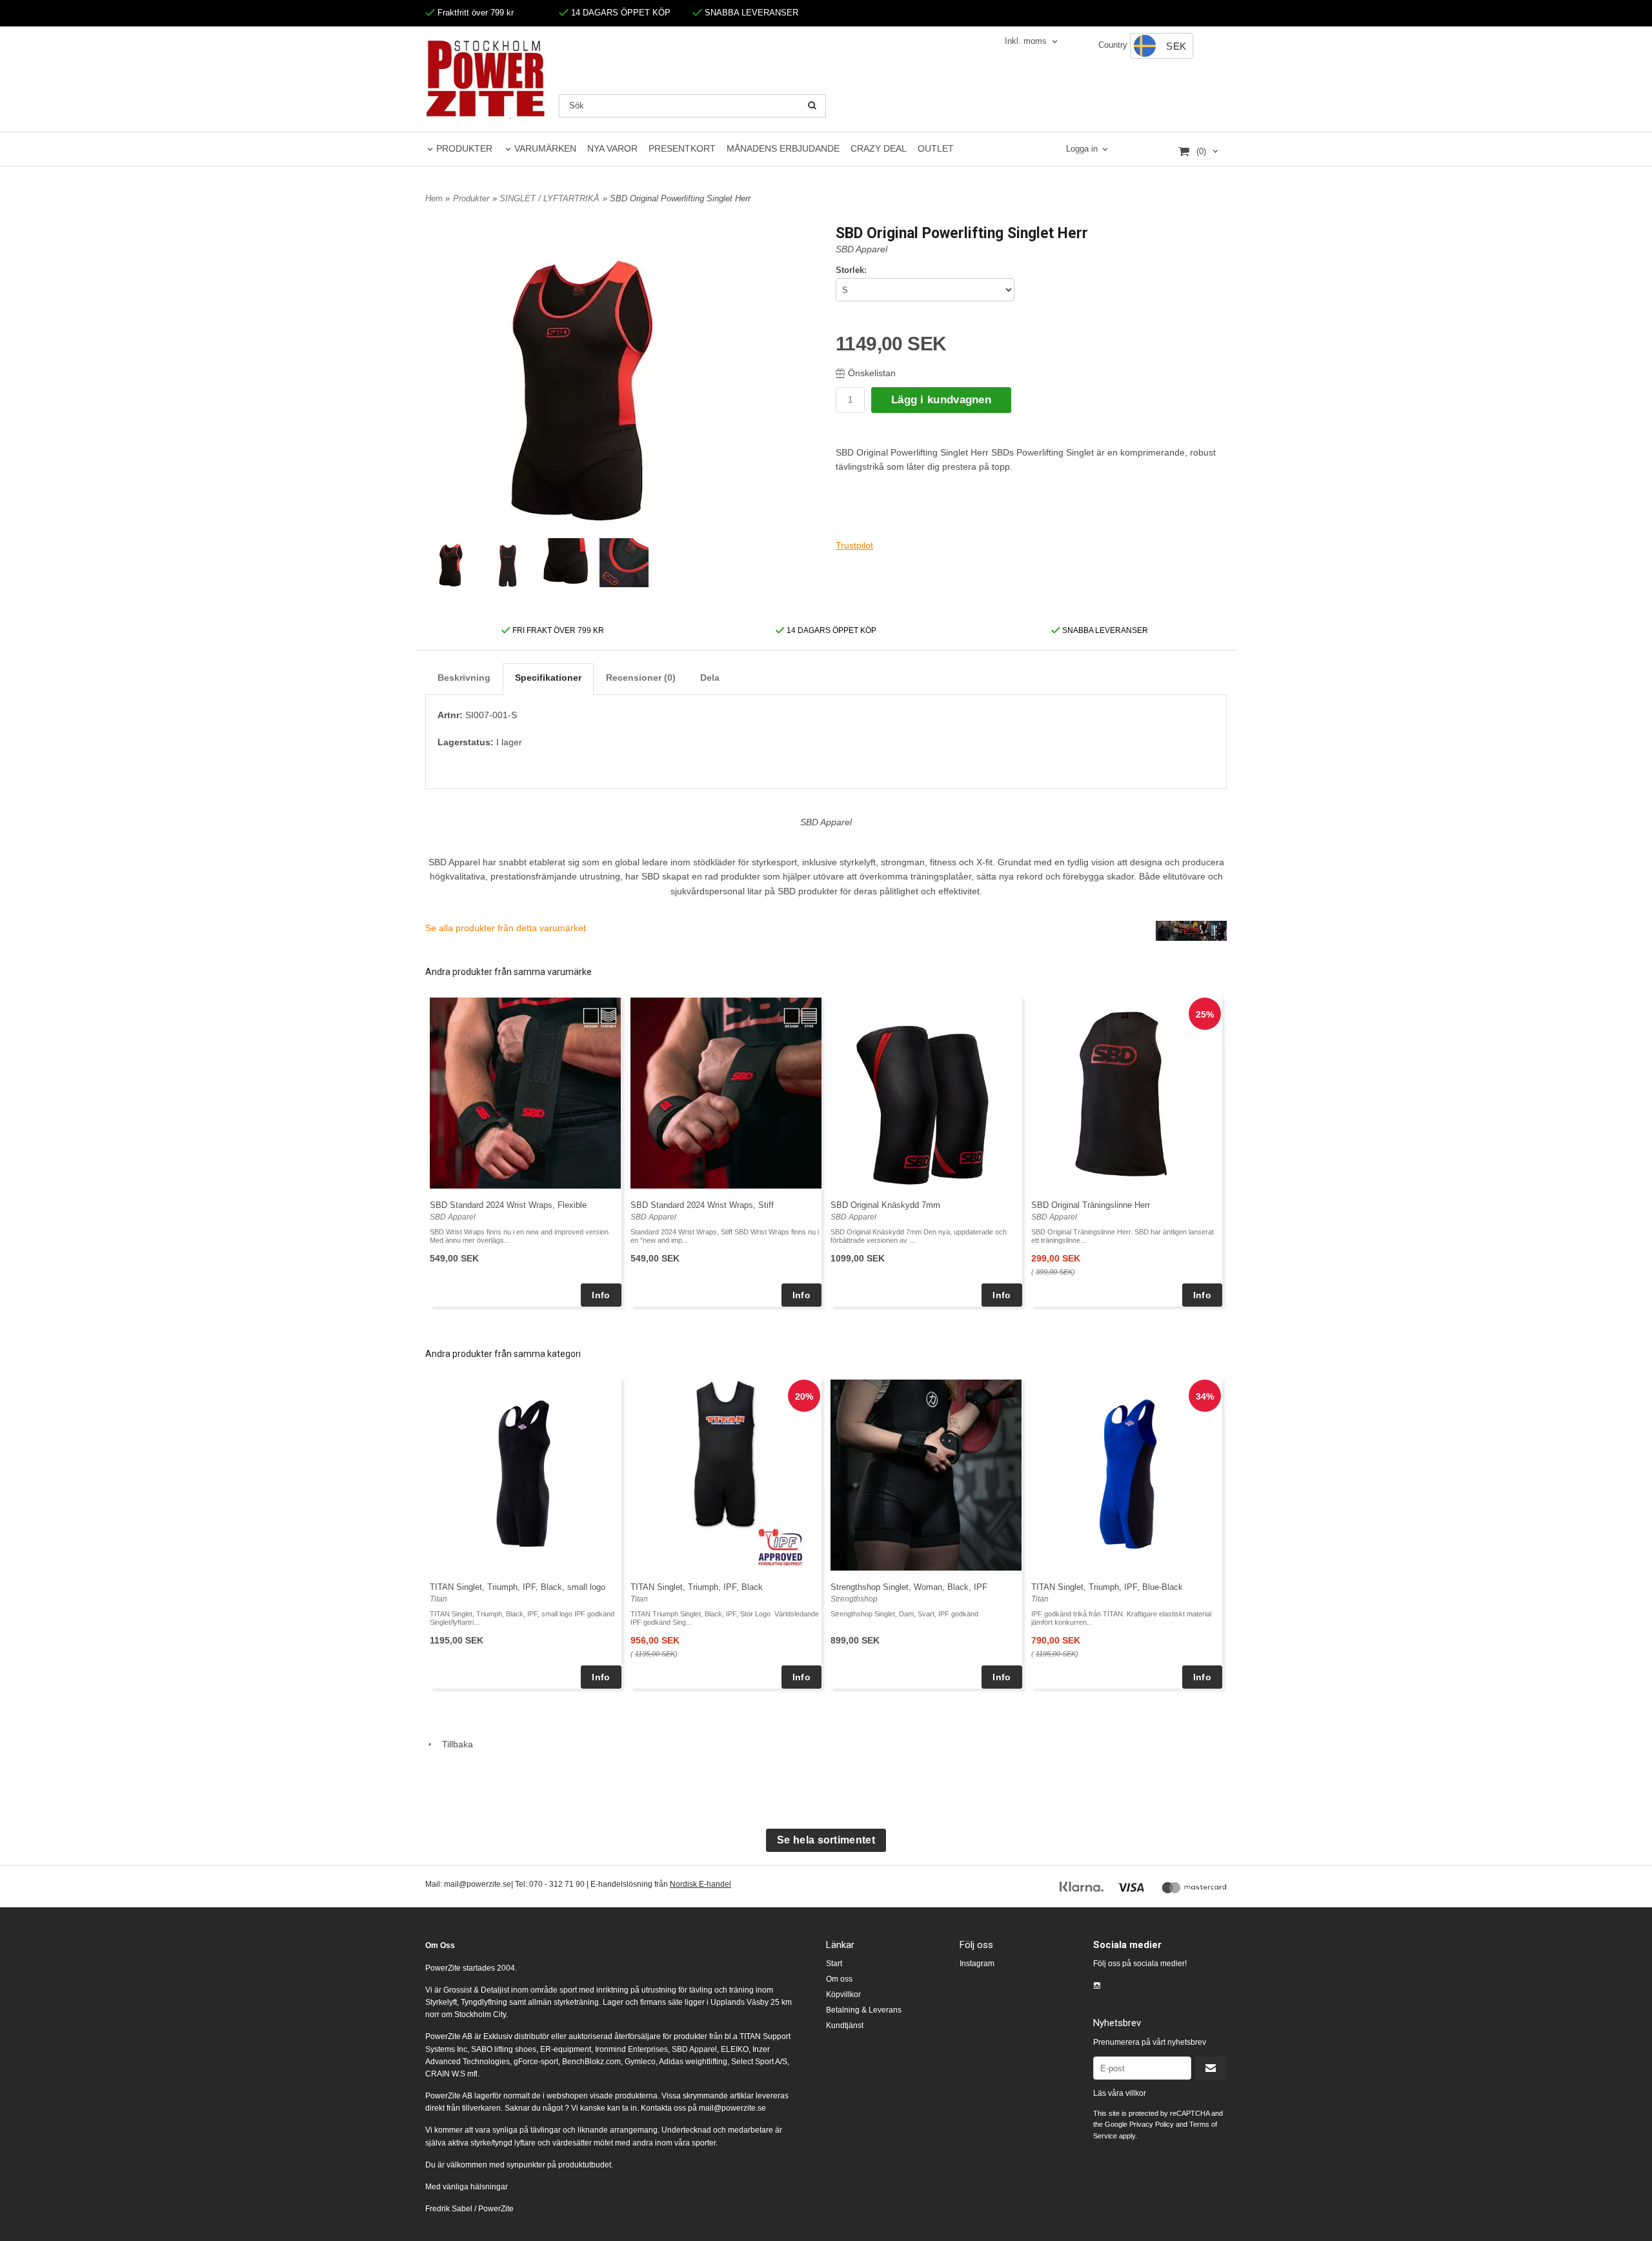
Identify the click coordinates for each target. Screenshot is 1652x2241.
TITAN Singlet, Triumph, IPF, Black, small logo (518, 1587)
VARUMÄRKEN (545, 148)
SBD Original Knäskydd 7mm (885, 1205)
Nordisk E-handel (700, 1884)
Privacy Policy (1152, 2124)
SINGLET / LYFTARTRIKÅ (549, 198)
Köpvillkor (843, 1995)
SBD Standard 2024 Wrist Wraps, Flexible (508, 1205)
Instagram (977, 1964)
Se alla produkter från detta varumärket (506, 928)
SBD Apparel (861, 249)
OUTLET (936, 148)
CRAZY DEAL (879, 148)
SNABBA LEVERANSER (750, 13)
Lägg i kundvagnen (941, 400)
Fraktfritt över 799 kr (474, 13)
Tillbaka (454, 1744)
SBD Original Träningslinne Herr (1091, 1205)
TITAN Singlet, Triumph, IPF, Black (697, 1587)
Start (834, 1964)
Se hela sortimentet (826, 1840)
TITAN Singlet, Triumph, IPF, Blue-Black (1107, 1587)
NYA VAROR (612, 148)
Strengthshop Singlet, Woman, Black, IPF (909, 1587)
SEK (1176, 46)
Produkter (471, 198)
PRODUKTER (464, 148)
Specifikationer (548, 678)
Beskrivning (464, 678)
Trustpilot (854, 545)
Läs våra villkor (1120, 2093)
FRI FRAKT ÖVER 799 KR (557, 630)
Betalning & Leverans (864, 2010)
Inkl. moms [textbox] (1026, 41)
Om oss (839, 1979)
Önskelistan (872, 373)
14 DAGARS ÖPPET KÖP (619, 13)
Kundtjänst (845, 2025)
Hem (434, 198)
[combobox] (1032, 42)
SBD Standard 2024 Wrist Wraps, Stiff (702, 1205)
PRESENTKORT (682, 148)
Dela (710, 678)
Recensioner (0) (641, 678)
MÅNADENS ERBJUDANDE (783, 148)
